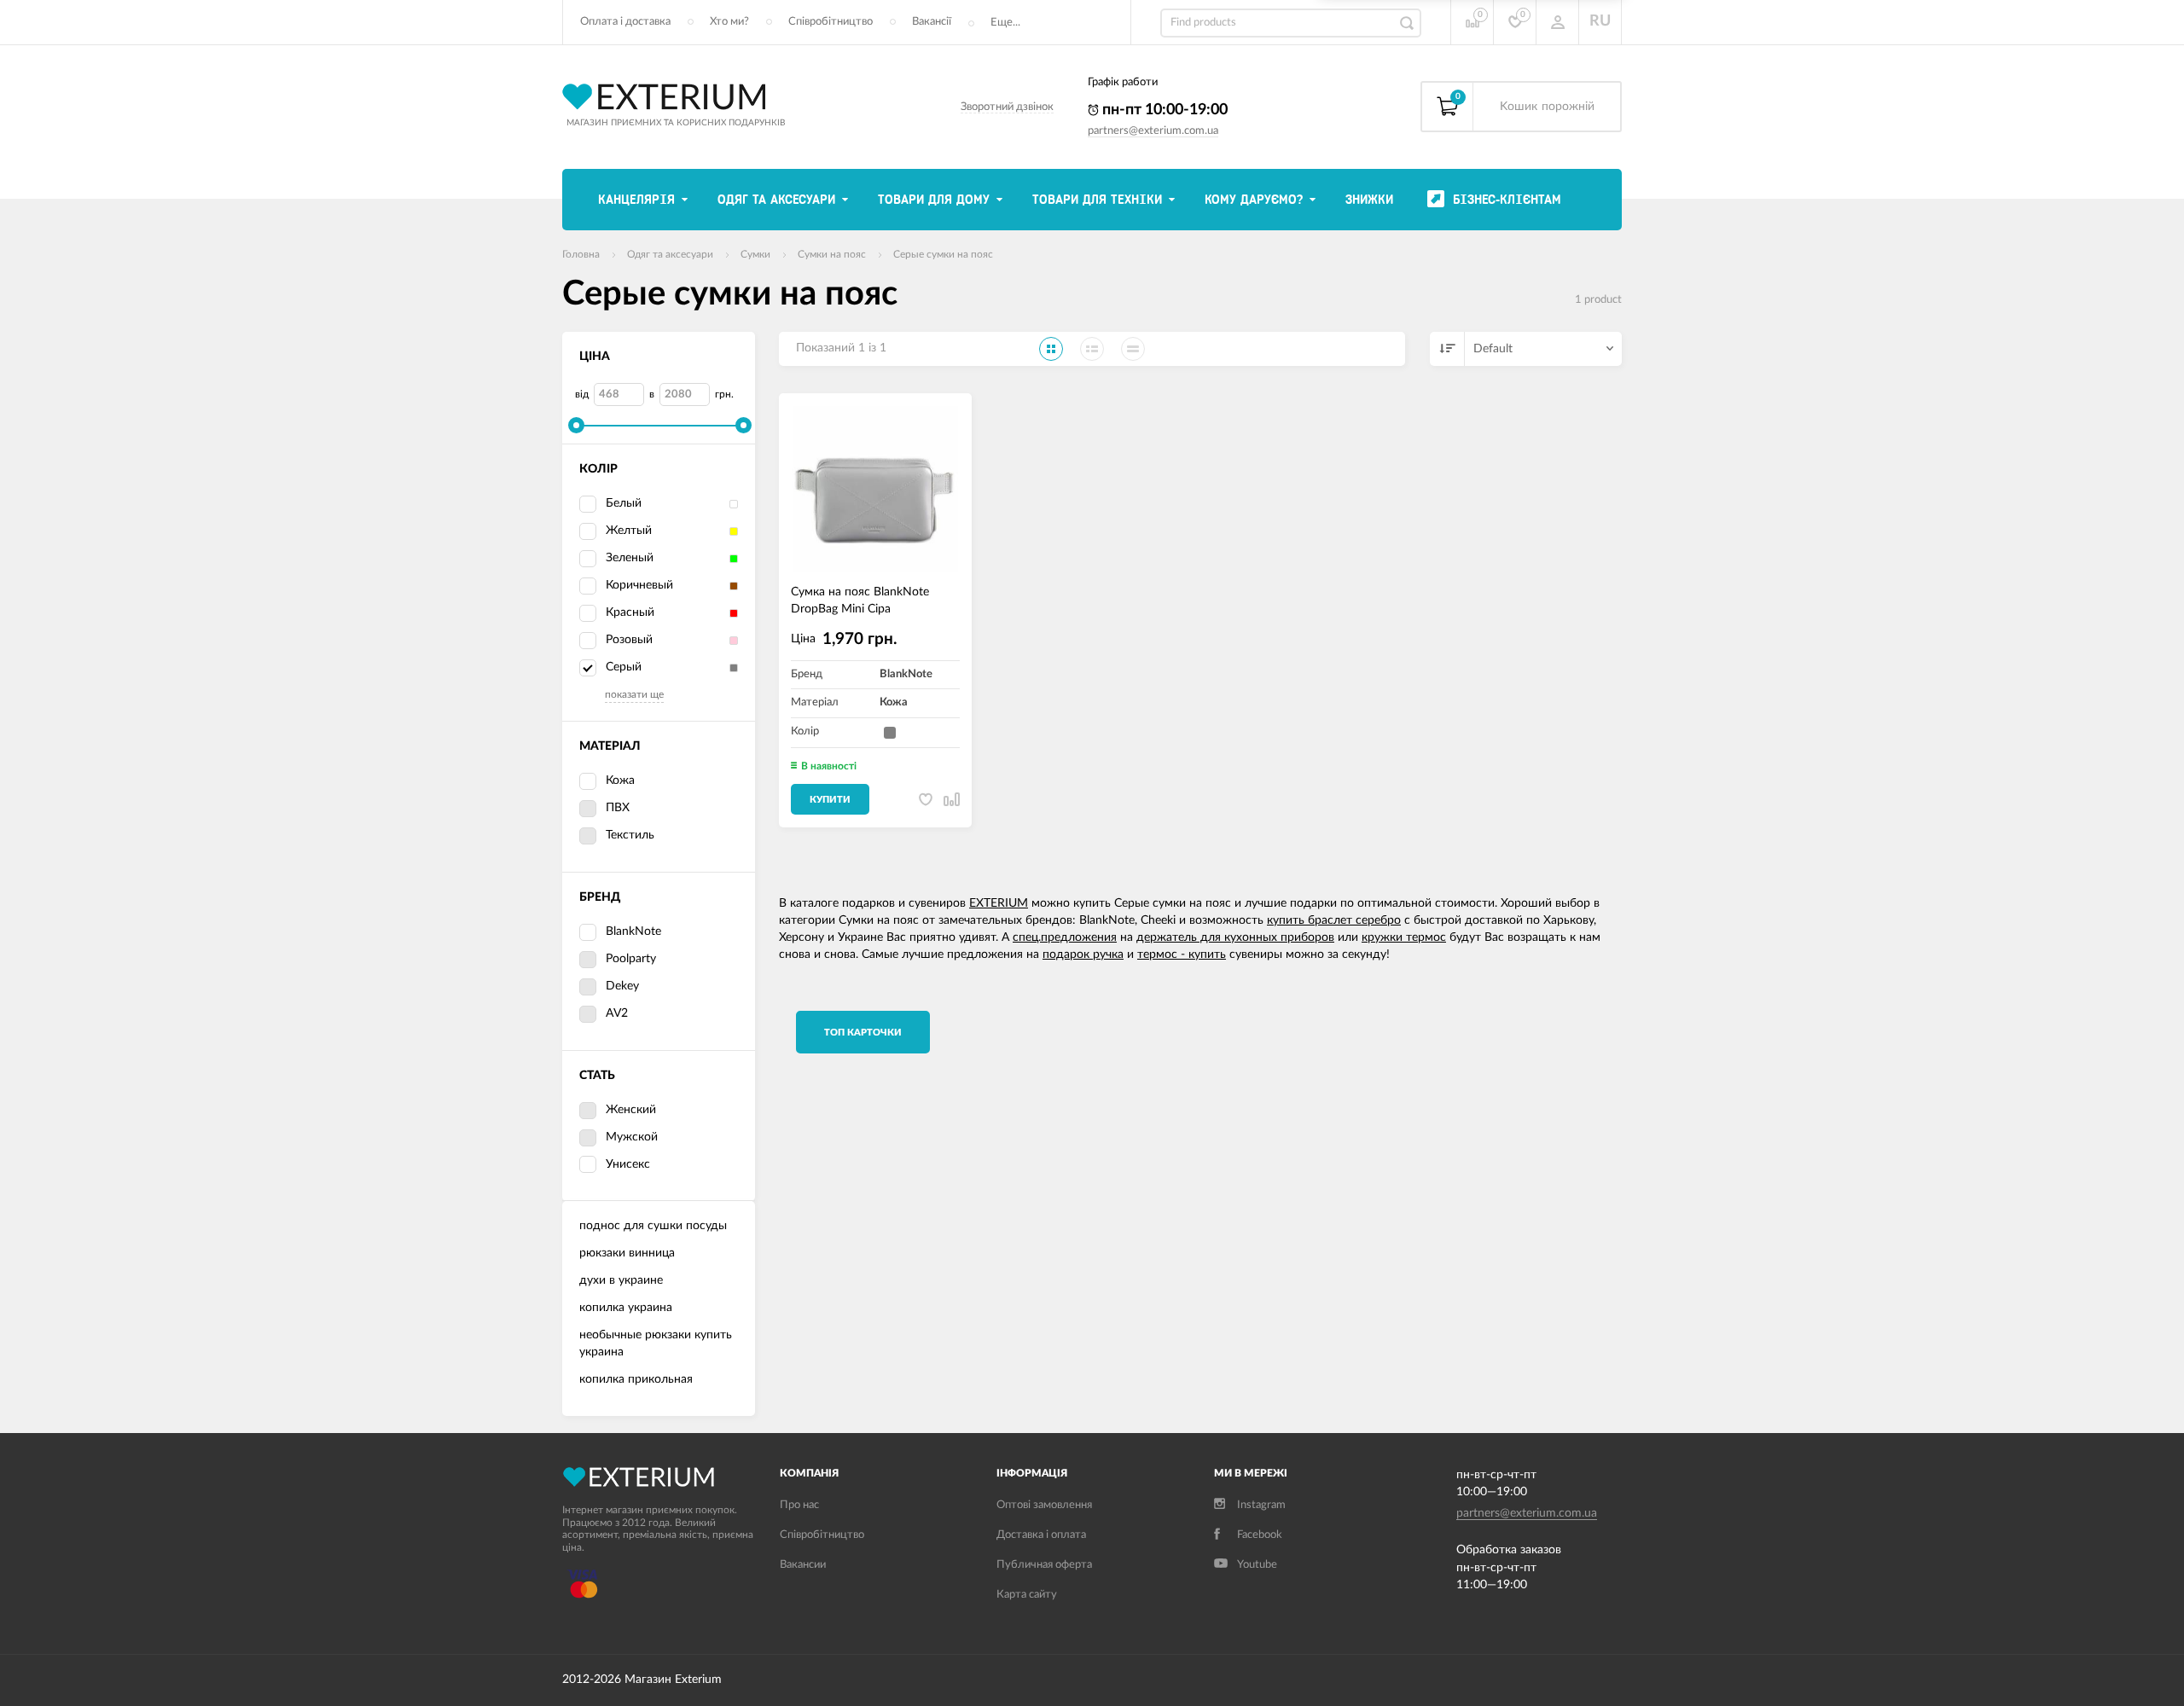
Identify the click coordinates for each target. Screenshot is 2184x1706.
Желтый (629, 531)
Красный (630, 612)
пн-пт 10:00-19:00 (1163, 110)
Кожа (620, 780)
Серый (624, 667)
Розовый (629, 640)
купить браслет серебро (1334, 920)
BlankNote (633, 931)
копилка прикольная (636, 1379)
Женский (631, 1110)
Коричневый (639, 585)
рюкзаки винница (627, 1253)
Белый (624, 503)
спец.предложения (1065, 937)
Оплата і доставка (625, 22)
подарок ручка (1083, 955)
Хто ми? (729, 22)
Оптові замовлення (1044, 1505)
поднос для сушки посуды (653, 1226)
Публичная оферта (1044, 1565)
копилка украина (626, 1308)
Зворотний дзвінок (1007, 107)
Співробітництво (831, 22)
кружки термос (1404, 937)
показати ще (634, 694)
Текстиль (630, 835)
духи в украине (621, 1280)
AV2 (617, 1013)
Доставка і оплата (1041, 1535)
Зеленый (630, 558)
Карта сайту (1027, 1595)
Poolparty (631, 959)
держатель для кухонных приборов (1235, 937)
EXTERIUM (999, 903)
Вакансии (803, 1565)
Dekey (622, 986)
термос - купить (1182, 955)
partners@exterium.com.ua (1153, 131)
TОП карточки (863, 1033)
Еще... (1005, 23)
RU (1600, 21)
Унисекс (628, 1164)
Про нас (799, 1505)
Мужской (632, 1137)
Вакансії (932, 22)
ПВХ (618, 808)
